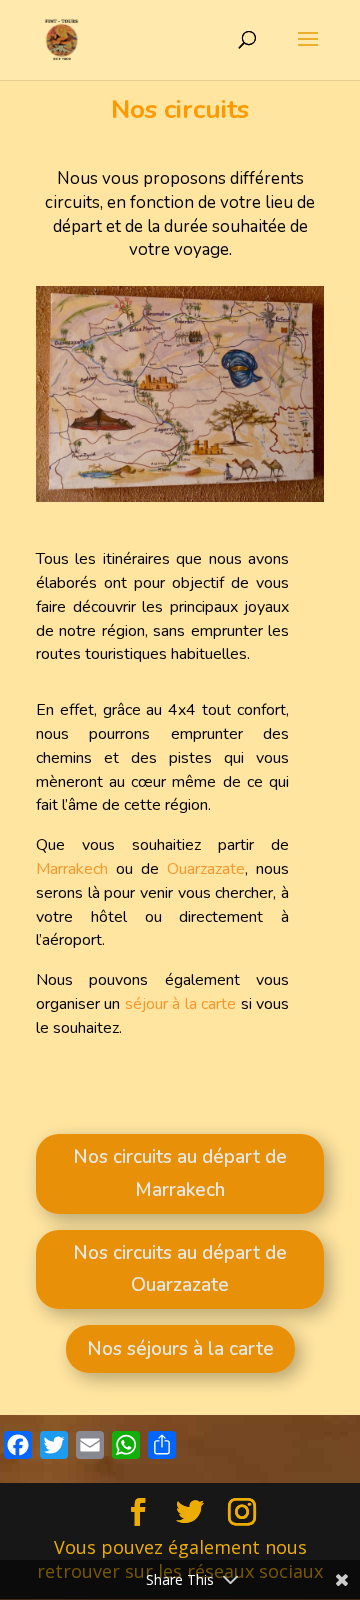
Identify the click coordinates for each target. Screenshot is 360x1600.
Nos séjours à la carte (180, 1349)
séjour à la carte (178, 1004)
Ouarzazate (206, 869)
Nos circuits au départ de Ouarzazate (180, 1269)
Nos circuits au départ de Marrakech (180, 1173)
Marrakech (72, 869)
